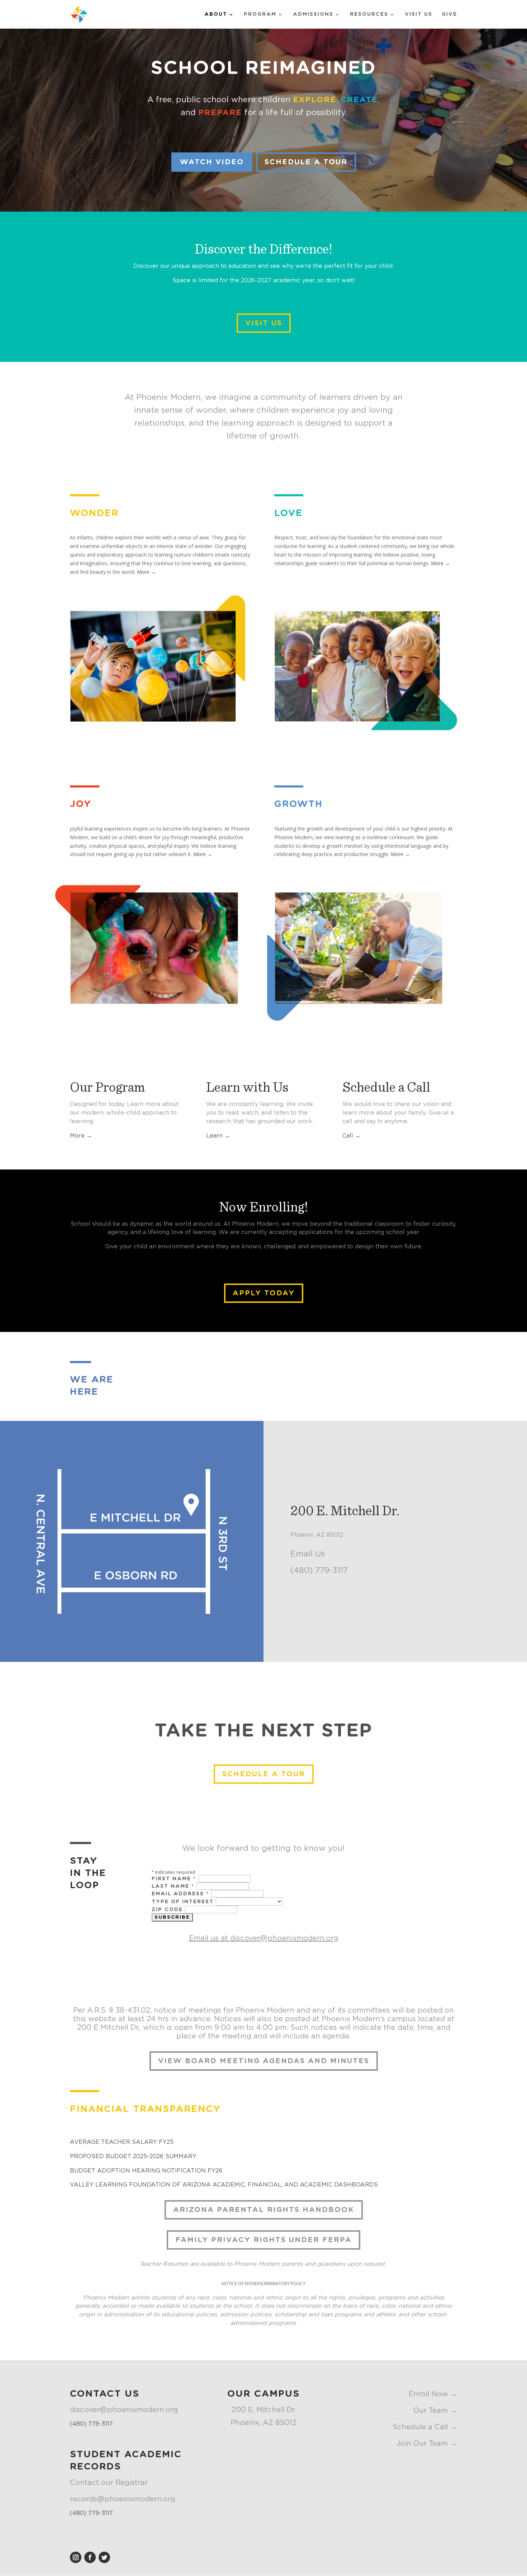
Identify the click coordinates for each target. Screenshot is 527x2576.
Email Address (180, 1894)
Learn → (218, 1136)
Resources (369, 14)
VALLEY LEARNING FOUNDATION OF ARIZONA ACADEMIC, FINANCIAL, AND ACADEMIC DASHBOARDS (224, 2185)
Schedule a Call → (425, 2427)
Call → (352, 1136)
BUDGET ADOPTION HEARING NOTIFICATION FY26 (146, 2171)
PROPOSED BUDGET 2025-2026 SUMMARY (133, 2156)
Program (260, 14)
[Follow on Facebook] (90, 2557)
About (216, 14)
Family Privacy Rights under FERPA (263, 2240)
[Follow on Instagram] (76, 2557)
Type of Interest (184, 1902)
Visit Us (419, 14)
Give (449, 14)
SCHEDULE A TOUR (306, 162)
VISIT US (264, 323)
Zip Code (168, 1910)
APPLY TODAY (264, 1293)
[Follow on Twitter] (104, 2557)
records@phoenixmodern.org (123, 2499)
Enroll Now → (433, 2394)
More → (146, 572)
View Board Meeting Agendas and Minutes (264, 2061)
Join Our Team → (427, 2444)
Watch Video (212, 162)
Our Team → (435, 2411)
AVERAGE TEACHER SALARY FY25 (122, 2142)
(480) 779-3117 (319, 1570)
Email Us (308, 1554)
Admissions (313, 14)
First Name (174, 1879)
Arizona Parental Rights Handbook (264, 2210)
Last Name (173, 1886)
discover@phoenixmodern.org (284, 1938)
